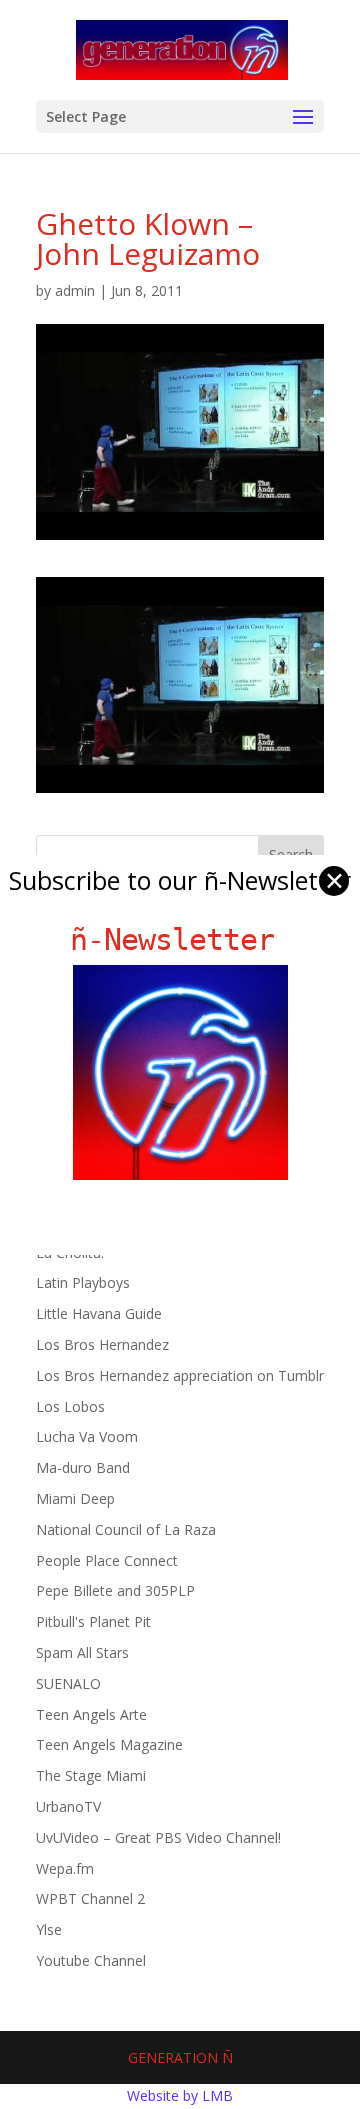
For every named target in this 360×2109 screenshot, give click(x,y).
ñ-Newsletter (180, 939)
